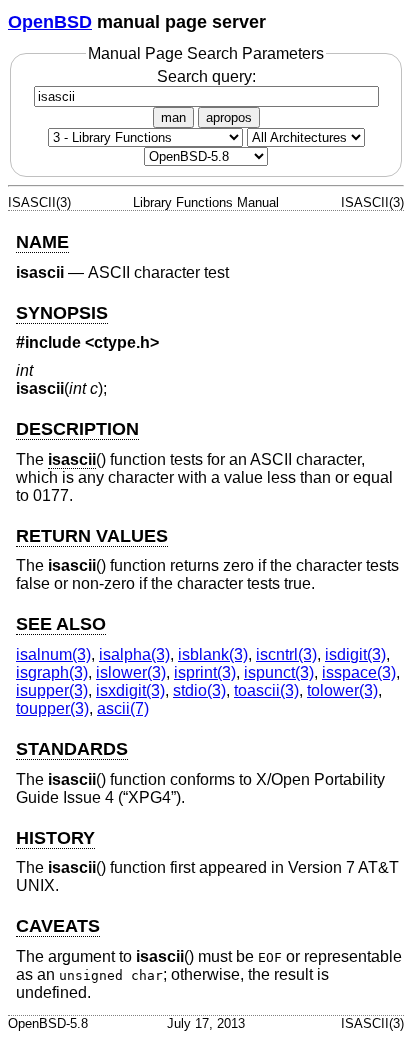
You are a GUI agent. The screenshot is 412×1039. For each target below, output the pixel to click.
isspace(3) (359, 672)
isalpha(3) (134, 654)
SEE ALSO (61, 624)
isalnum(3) (53, 654)
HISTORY (55, 838)
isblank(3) (213, 654)
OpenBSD (50, 22)
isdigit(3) (355, 654)
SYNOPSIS (62, 313)
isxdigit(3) (130, 690)
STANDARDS (72, 749)
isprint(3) (205, 672)
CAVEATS (58, 926)
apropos (229, 117)
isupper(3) (52, 690)
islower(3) (131, 672)
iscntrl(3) (286, 654)
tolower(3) (342, 690)
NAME (42, 242)
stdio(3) (199, 690)
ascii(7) (123, 708)
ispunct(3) (279, 672)
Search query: (206, 76)
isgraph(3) (52, 672)
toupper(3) (52, 708)
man (173, 117)
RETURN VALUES (92, 536)
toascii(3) (266, 690)
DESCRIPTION (77, 429)
